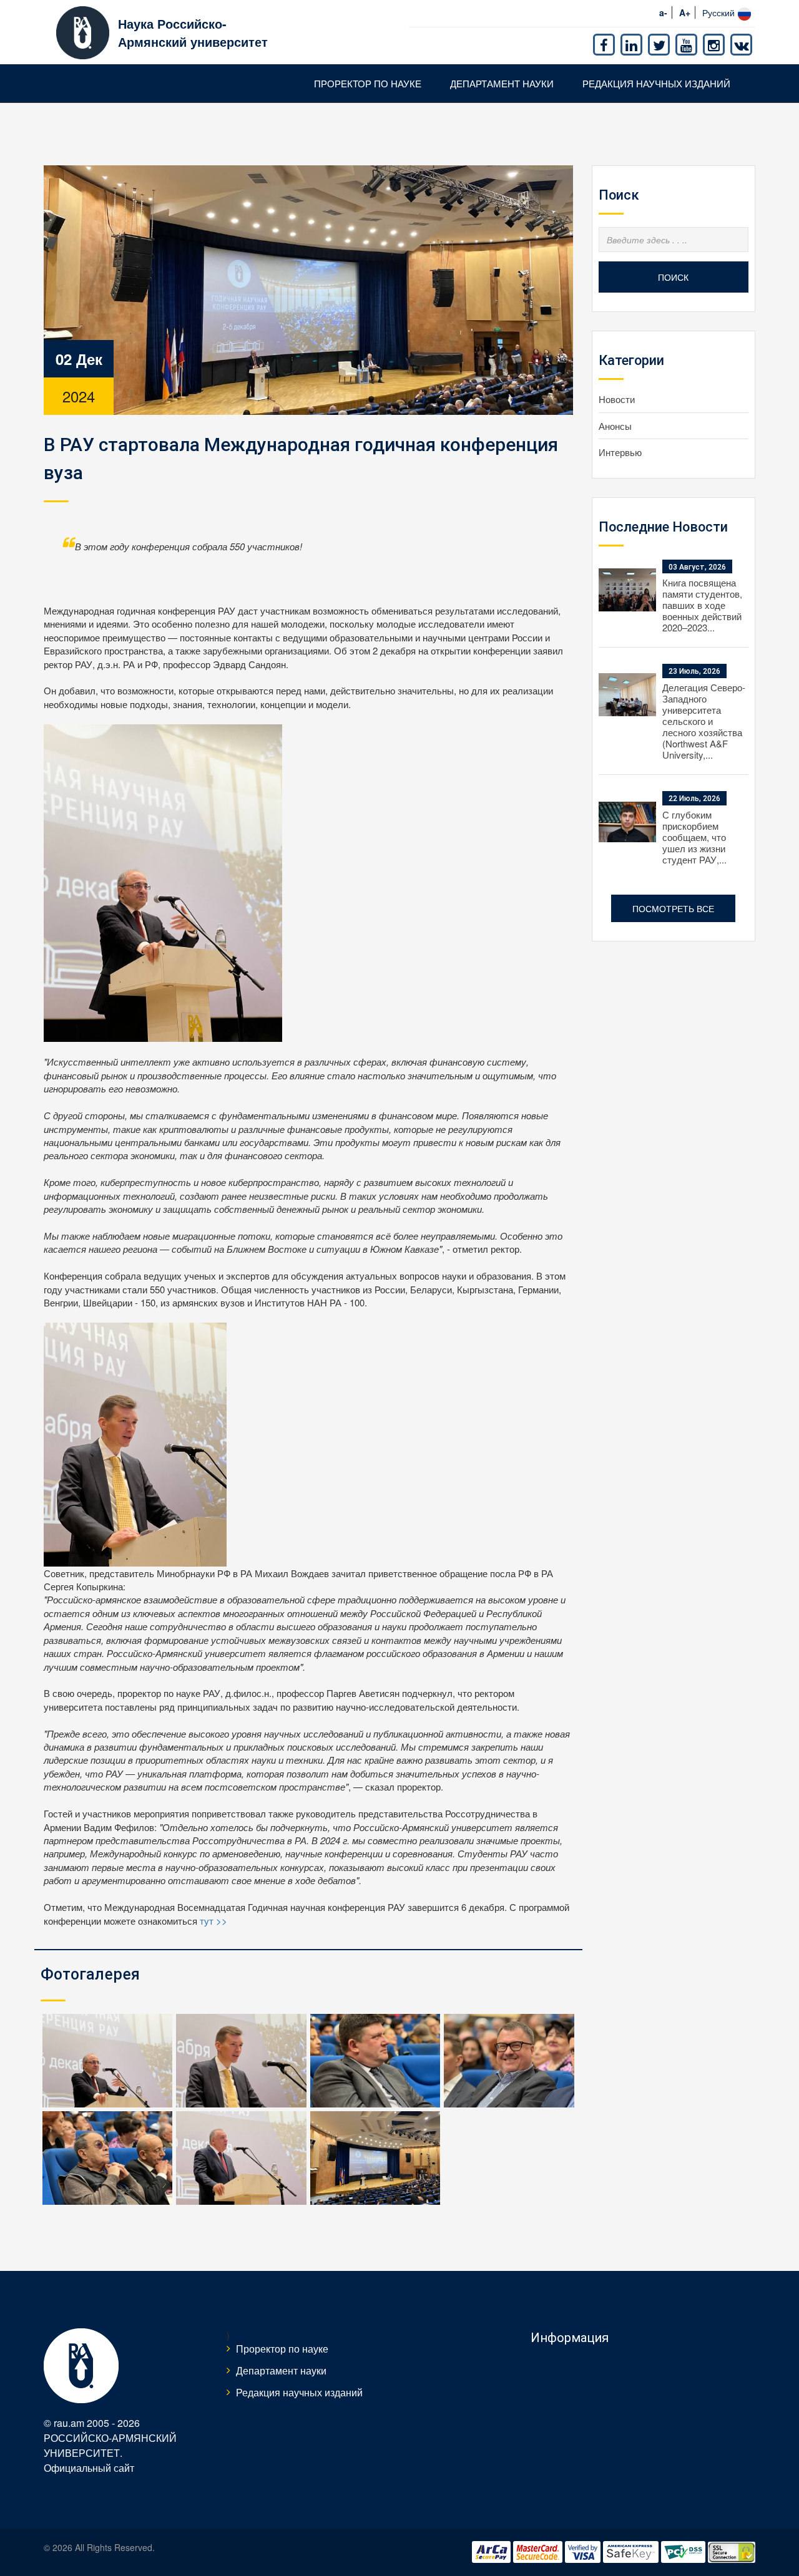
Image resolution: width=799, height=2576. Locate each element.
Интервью (620, 452)
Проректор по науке (368, 83)
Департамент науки (502, 83)
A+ (685, 12)
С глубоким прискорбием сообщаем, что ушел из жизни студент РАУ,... (694, 837)
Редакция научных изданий (656, 83)
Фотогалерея (90, 1974)
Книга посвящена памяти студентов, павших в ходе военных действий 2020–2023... (702, 605)
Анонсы (615, 426)
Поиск (673, 277)
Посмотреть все (673, 908)
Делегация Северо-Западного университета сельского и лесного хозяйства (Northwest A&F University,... (704, 721)
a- (663, 12)
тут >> (213, 1921)
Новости (617, 399)
